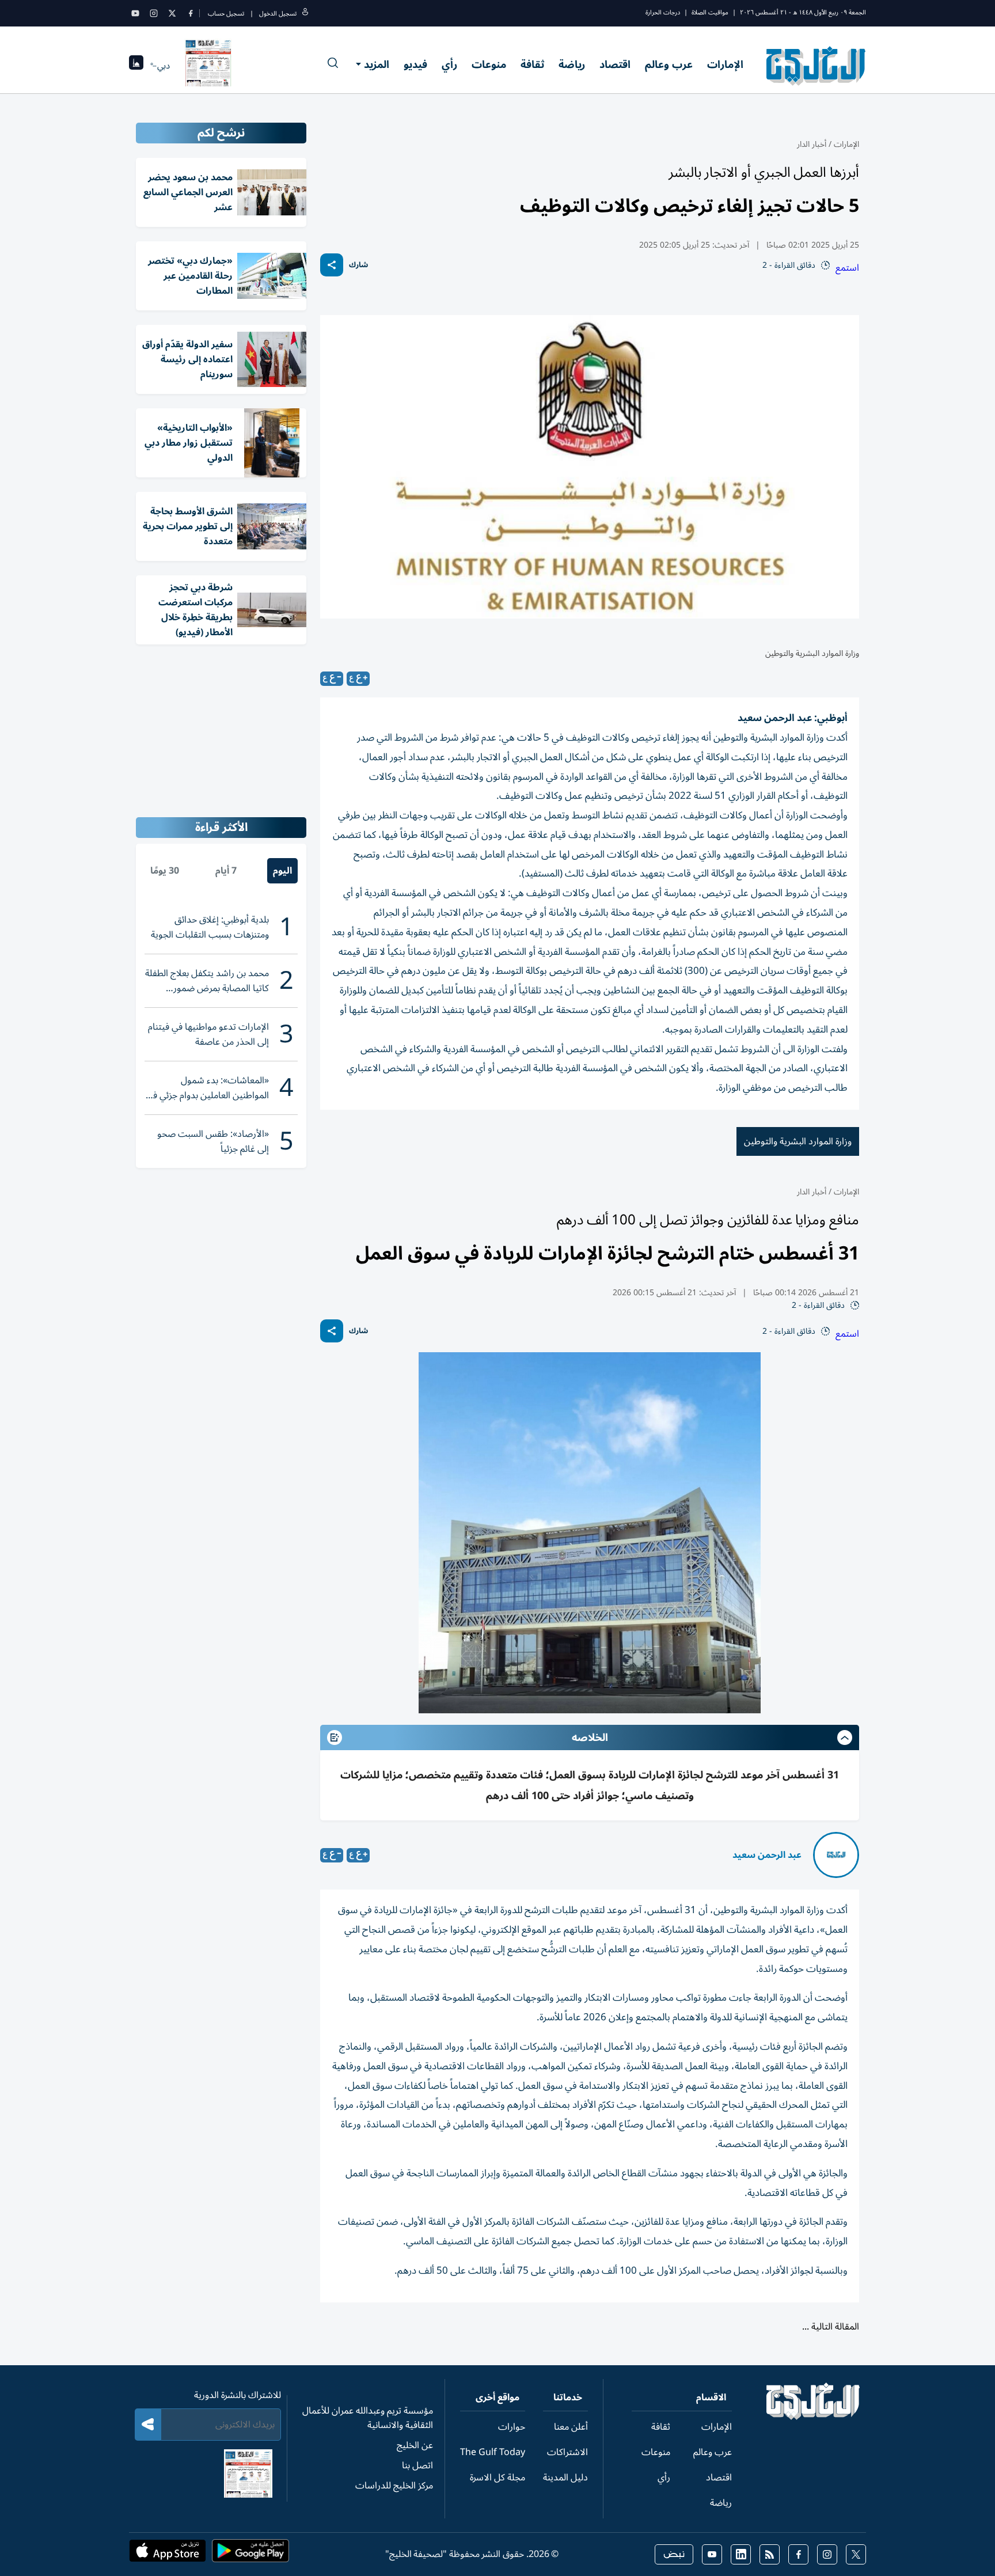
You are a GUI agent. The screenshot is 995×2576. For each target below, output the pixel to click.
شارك (358, 265)
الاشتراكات (567, 2452)
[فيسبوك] (191, 13)
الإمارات (725, 65)
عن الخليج (415, 2445)
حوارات (512, 2427)
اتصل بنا (417, 2465)
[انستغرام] (154, 13)
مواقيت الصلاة (710, 12)
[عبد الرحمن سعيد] (836, 1855)
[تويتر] (172, 13)
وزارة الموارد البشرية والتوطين (798, 1141)
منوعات (489, 65)
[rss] (770, 2554)
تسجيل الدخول (278, 14)
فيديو (415, 65)
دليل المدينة (565, 2478)
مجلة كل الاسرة (498, 2478)
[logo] (816, 66)
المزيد (377, 65)
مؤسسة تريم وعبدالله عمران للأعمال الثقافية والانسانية (368, 2418)
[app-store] (168, 2554)
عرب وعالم (669, 65)
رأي (449, 65)
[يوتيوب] (135, 13)
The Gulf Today (493, 2452)
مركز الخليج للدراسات (394, 2486)
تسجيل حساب (226, 14)
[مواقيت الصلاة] (136, 66)
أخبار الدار (812, 144)
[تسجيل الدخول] (305, 14)
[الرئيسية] (813, 2417)
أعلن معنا (571, 2427)
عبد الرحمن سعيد (767, 1855)
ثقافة (532, 65)
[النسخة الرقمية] (208, 66)
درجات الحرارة (663, 12)
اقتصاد (615, 65)
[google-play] (250, 2554)
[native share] (332, 265)
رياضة (572, 65)
